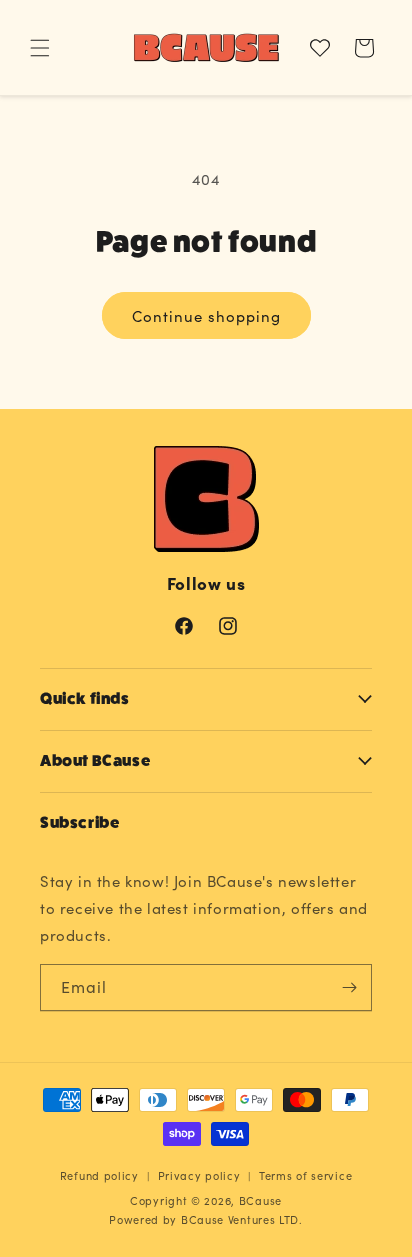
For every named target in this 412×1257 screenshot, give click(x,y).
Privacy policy (199, 1175)
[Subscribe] (349, 987)
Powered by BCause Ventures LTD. (206, 1219)
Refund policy (99, 1175)
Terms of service (305, 1175)
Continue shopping (206, 316)
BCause (260, 1200)
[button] (40, 48)
